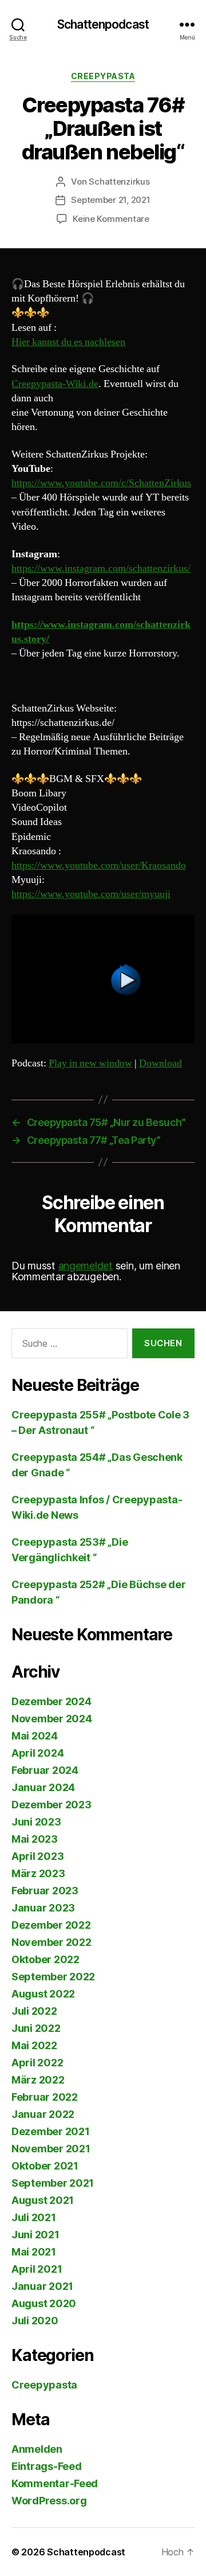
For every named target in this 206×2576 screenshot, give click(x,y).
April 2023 (37, 1856)
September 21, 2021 (110, 200)
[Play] (103, 979)
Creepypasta (103, 76)
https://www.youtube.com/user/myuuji (91, 894)
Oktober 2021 (45, 2166)
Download (161, 1063)
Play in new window (90, 1063)
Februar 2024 (45, 1770)
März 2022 (38, 2080)
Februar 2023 (45, 1891)
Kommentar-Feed (55, 2483)
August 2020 (44, 2303)
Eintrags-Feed (47, 2466)
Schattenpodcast (103, 24)
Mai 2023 (35, 1839)
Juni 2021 (35, 2235)
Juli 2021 (34, 2217)
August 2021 (43, 2200)
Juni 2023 (36, 1822)
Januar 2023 (43, 1908)
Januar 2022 (43, 2114)
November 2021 (51, 2149)
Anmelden (37, 2449)
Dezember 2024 (51, 1701)
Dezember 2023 (51, 1805)
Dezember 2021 (51, 2131)
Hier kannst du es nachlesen (68, 342)
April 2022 (37, 2063)
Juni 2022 (36, 2028)
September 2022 (53, 1977)
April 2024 (37, 1753)
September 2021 (53, 2183)
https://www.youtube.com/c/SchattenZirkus (101, 483)
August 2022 (43, 1994)
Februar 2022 (45, 2097)
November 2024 (52, 1719)
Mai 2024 (35, 1736)
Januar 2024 (43, 1787)
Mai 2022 (34, 2045)
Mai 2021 (34, 2252)
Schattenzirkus (119, 181)
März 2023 (38, 1873)
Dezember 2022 (51, 1925)
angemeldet (86, 1266)
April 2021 (37, 2269)
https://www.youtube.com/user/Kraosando (99, 865)
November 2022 (51, 1942)
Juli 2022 (34, 2011)
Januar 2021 (42, 2286)
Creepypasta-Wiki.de (55, 384)
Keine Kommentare (111, 219)
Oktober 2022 (45, 1959)
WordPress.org (49, 2501)
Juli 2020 (35, 2321)
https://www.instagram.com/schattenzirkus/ (101, 568)
